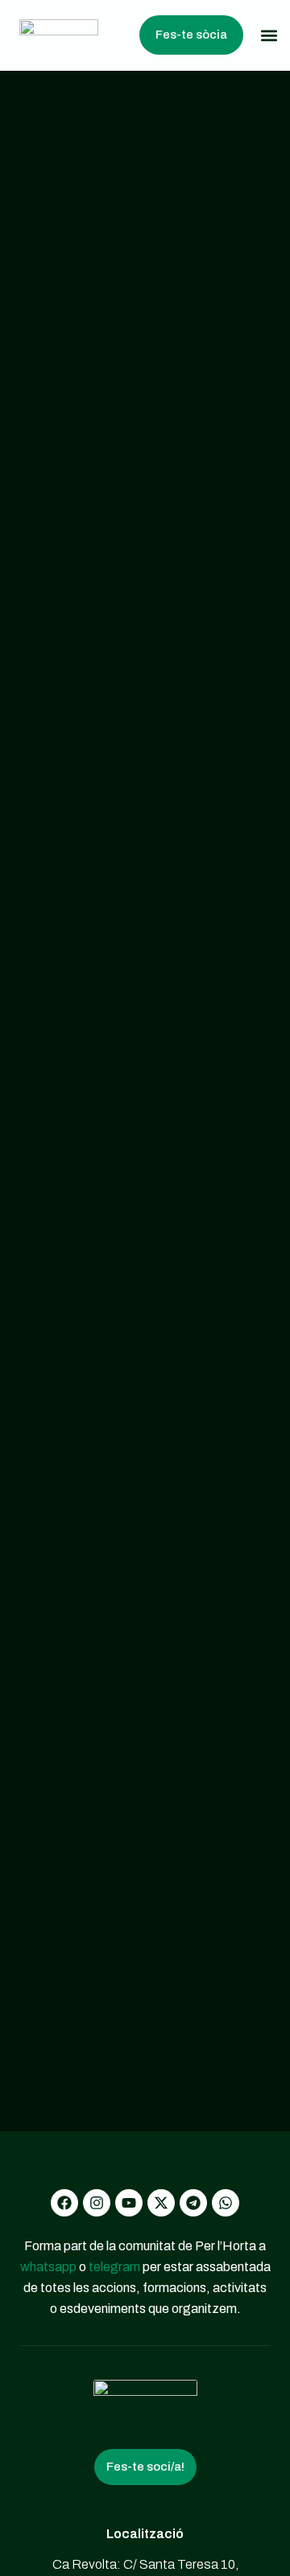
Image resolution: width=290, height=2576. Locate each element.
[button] (269, 35)
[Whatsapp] (226, 2203)
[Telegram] (193, 2203)
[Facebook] (64, 2203)
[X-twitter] (161, 2203)
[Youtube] (129, 2203)
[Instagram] (97, 2203)
